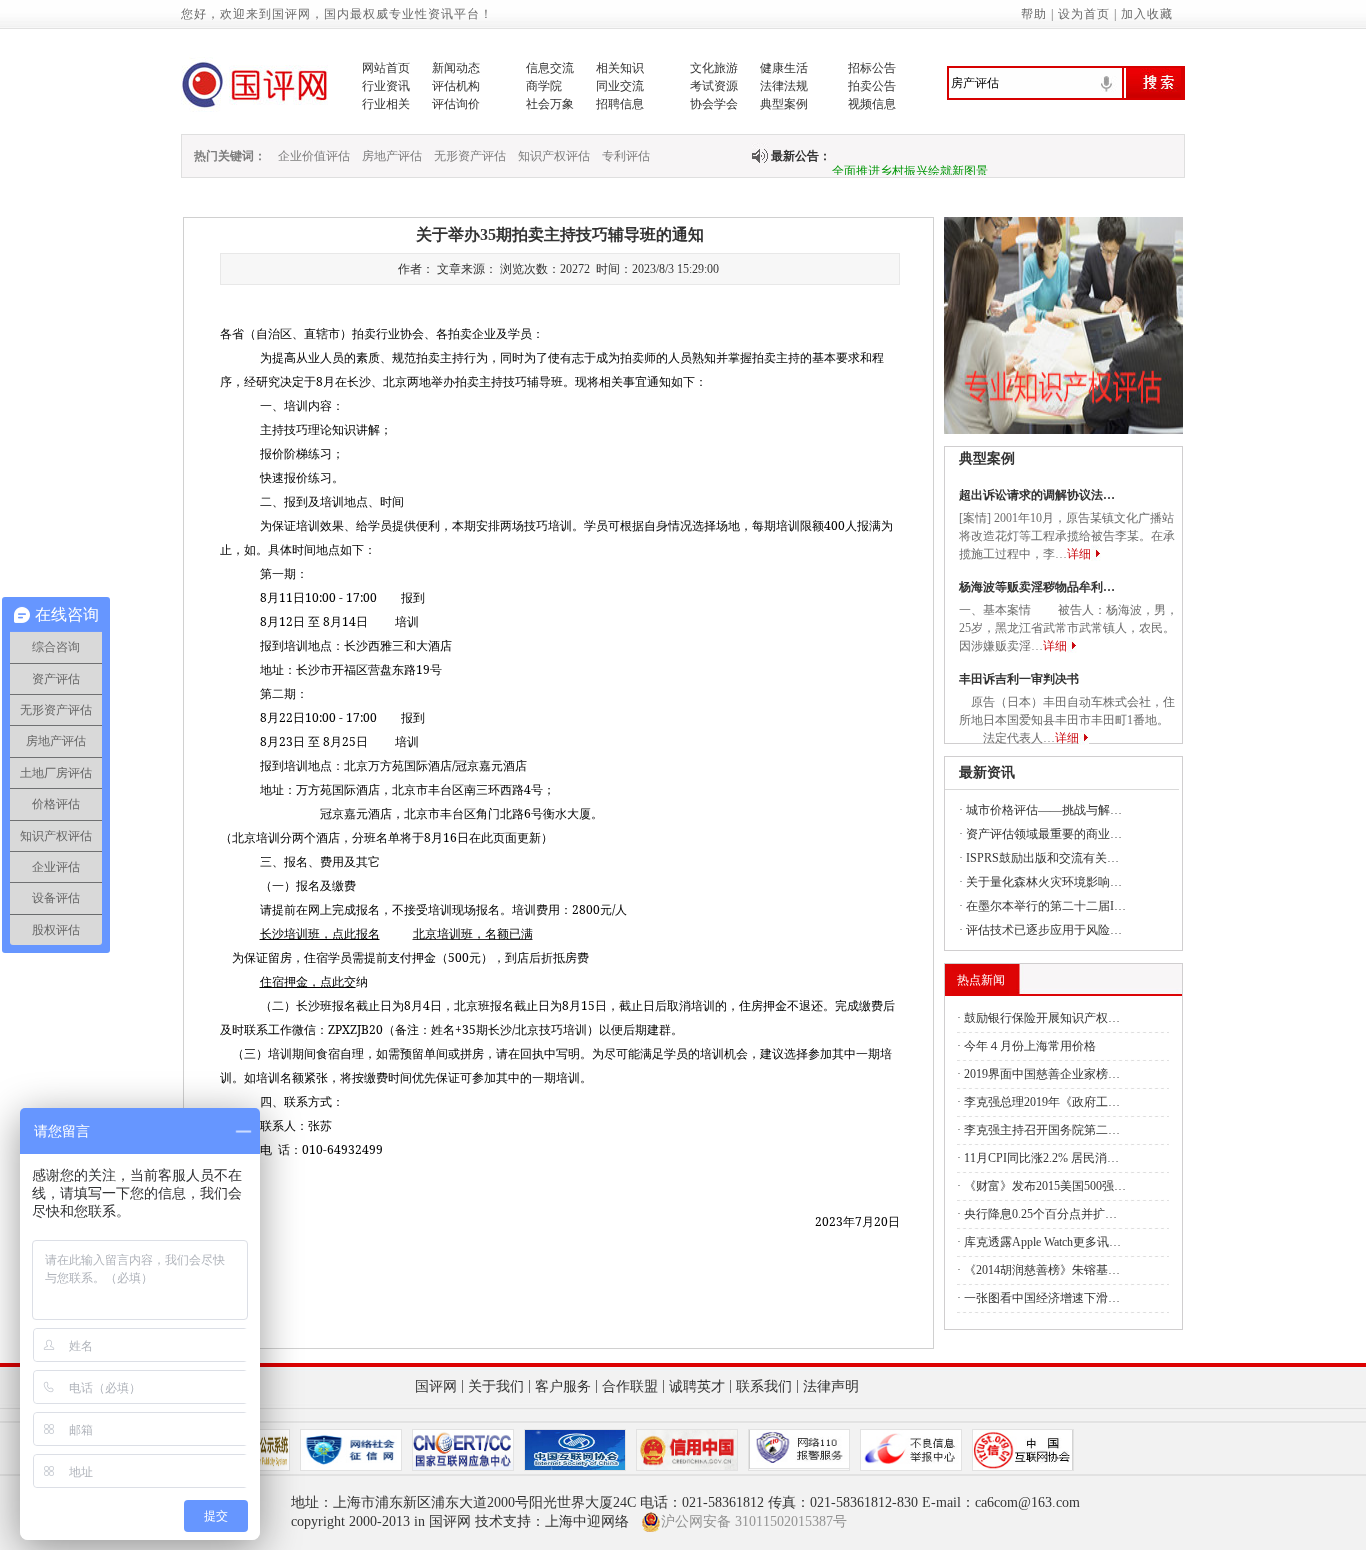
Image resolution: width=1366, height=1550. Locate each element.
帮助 (1034, 14)
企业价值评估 (314, 156)
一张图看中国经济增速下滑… (1042, 1298)
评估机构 (456, 86)
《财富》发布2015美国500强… (1045, 1186)
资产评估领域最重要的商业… (1044, 834)
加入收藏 (1147, 14)
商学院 (544, 86)
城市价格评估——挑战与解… (1044, 810)
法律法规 (784, 86)
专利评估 (626, 156)
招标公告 (872, 68)
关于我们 (496, 1386)
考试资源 (714, 86)
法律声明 (831, 1386)
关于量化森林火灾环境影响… (1044, 882)
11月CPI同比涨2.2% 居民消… (1041, 1158)
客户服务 (563, 1386)
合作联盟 (630, 1386)
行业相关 (386, 104)
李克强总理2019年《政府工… (1042, 1102)
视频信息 (872, 104)
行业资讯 (386, 86)
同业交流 (620, 86)
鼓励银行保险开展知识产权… (1042, 1018)
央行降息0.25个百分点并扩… (1040, 1214)
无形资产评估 (470, 156)
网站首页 (386, 68)
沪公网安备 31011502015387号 (754, 1521)
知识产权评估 (554, 156)
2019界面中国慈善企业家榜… (1042, 1074)
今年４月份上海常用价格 (1030, 1046)
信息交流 (550, 68)
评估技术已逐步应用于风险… (1044, 930)
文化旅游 (714, 68)
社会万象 (550, 104)
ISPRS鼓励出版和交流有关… (1042, 858)
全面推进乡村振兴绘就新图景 (910, 163)
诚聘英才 (697, 1386)
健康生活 (784, 68)
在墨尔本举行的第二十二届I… (1046, 906)
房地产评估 (392, 156)
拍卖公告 (872, 86)
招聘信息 (620, 104)
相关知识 (620, 68)
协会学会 (714, 104)
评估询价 (456, 104)
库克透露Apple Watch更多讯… (1042, 1242)
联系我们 (764, 1386)
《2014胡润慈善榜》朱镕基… (1042, 1270)
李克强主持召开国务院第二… (1042, 1130)
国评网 (436, 1386)
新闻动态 (456, 68)
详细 (1079, 554)
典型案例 (784, 104)
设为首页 (1084, 14)
